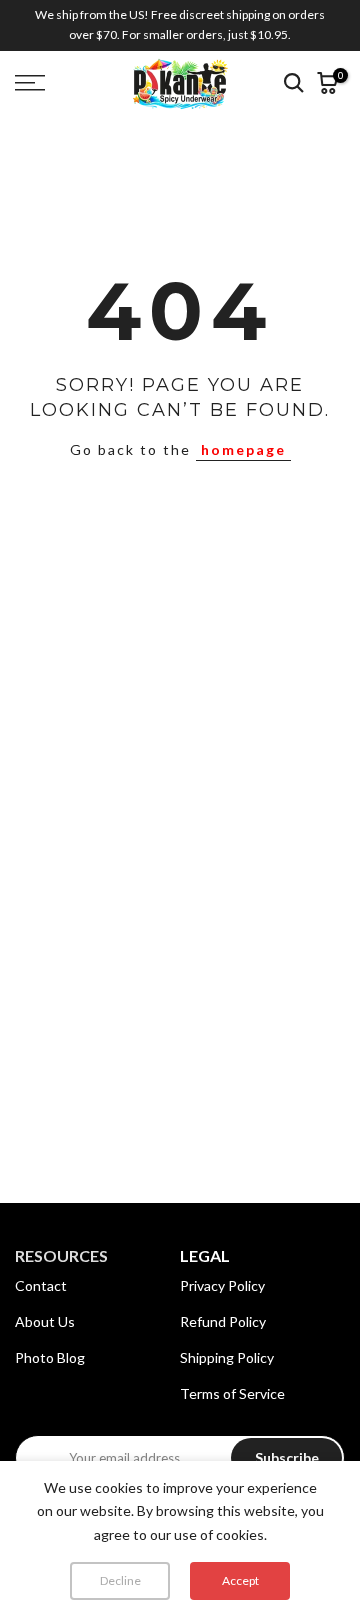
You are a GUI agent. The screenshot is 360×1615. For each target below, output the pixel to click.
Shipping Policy (227, 1357)
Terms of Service (232, 1393)
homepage (243, 449)
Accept (240, 1580)
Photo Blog (50, 1357)
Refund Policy (223, 1321)
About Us (45, 1321)
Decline (120, 1580)
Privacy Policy (222, 1285)
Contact (41, 1285)
